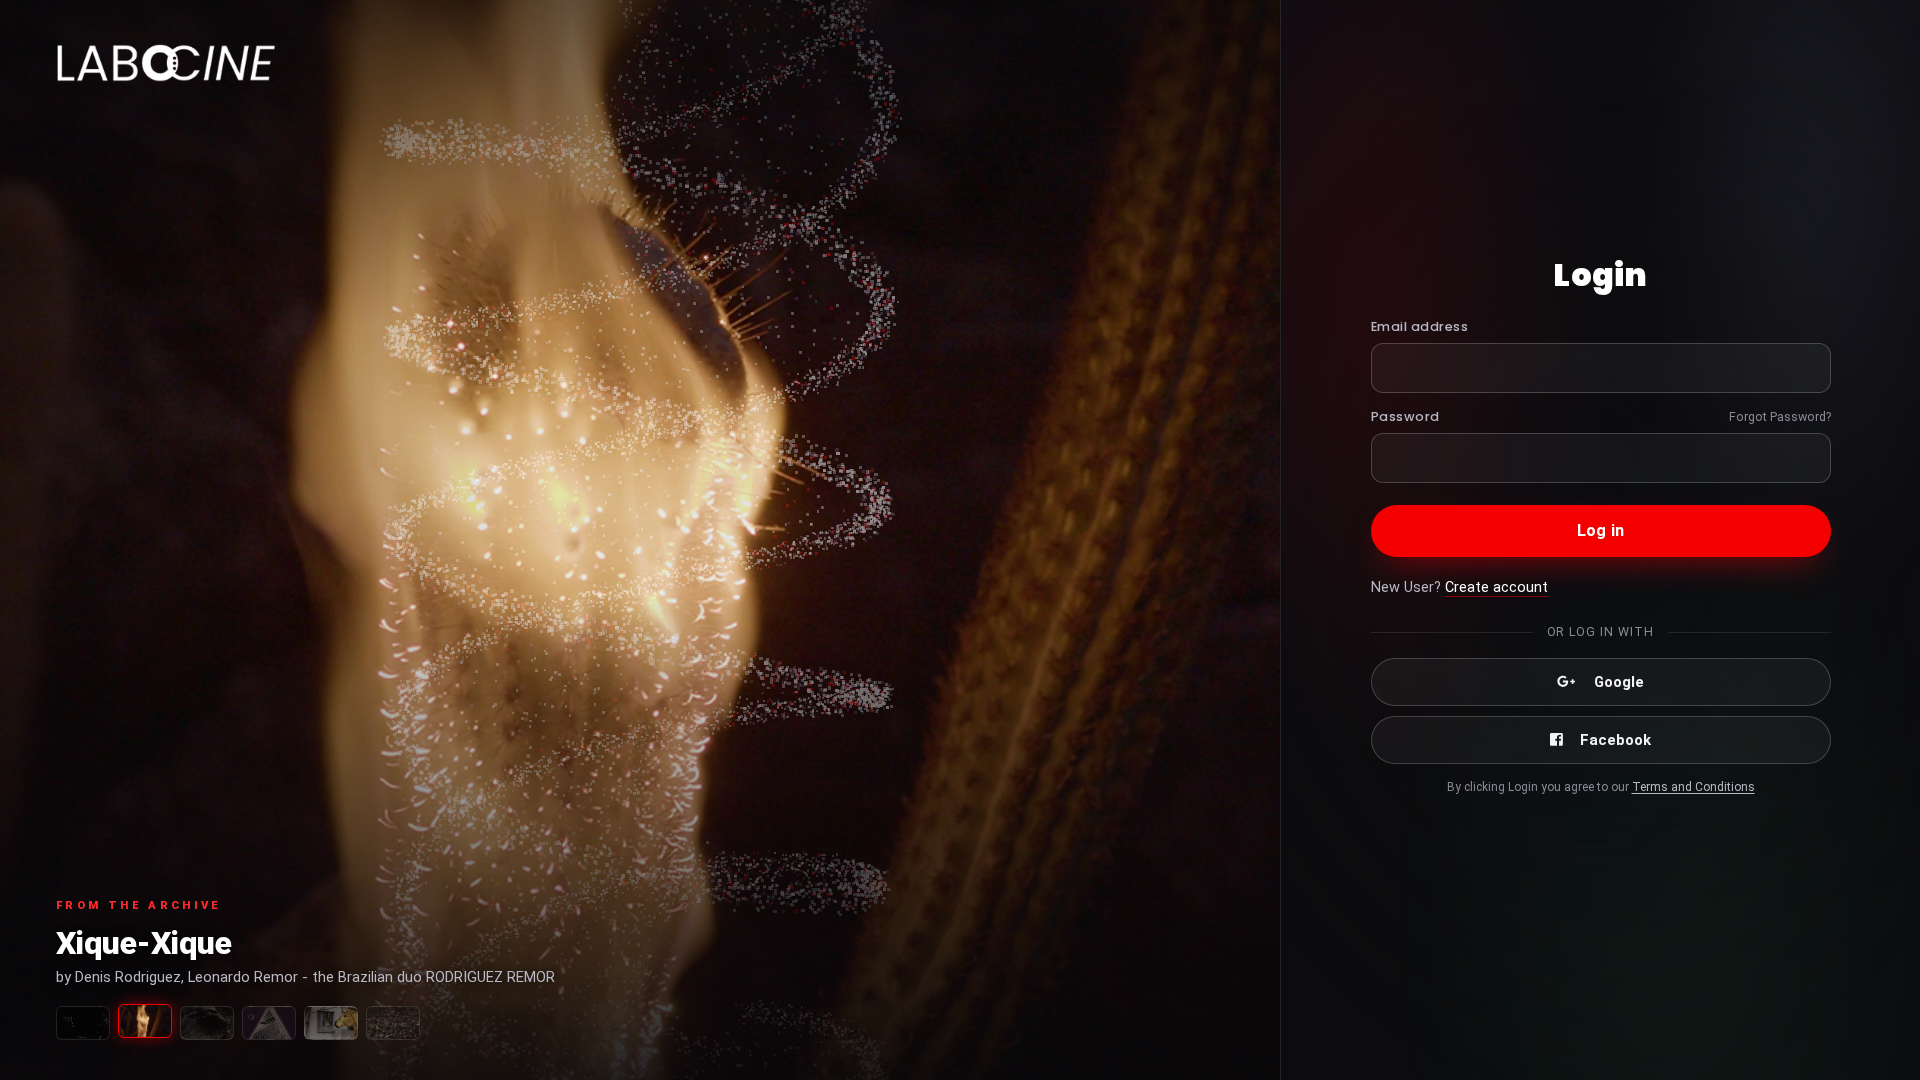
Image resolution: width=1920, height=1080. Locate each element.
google (1619, 682)
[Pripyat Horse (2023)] (331, 1023)
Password (1405, 416)
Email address (1420, 326)
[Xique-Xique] (145, 1021)
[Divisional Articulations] (269, 1023)
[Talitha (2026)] (207, 1023)
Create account (1496, 587)
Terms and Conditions (1693, 787)
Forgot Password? (1780, 416)
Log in (1600, 530)
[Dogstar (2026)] (83, 1023)
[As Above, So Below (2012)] (393, 1023)
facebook (1615, 740)
